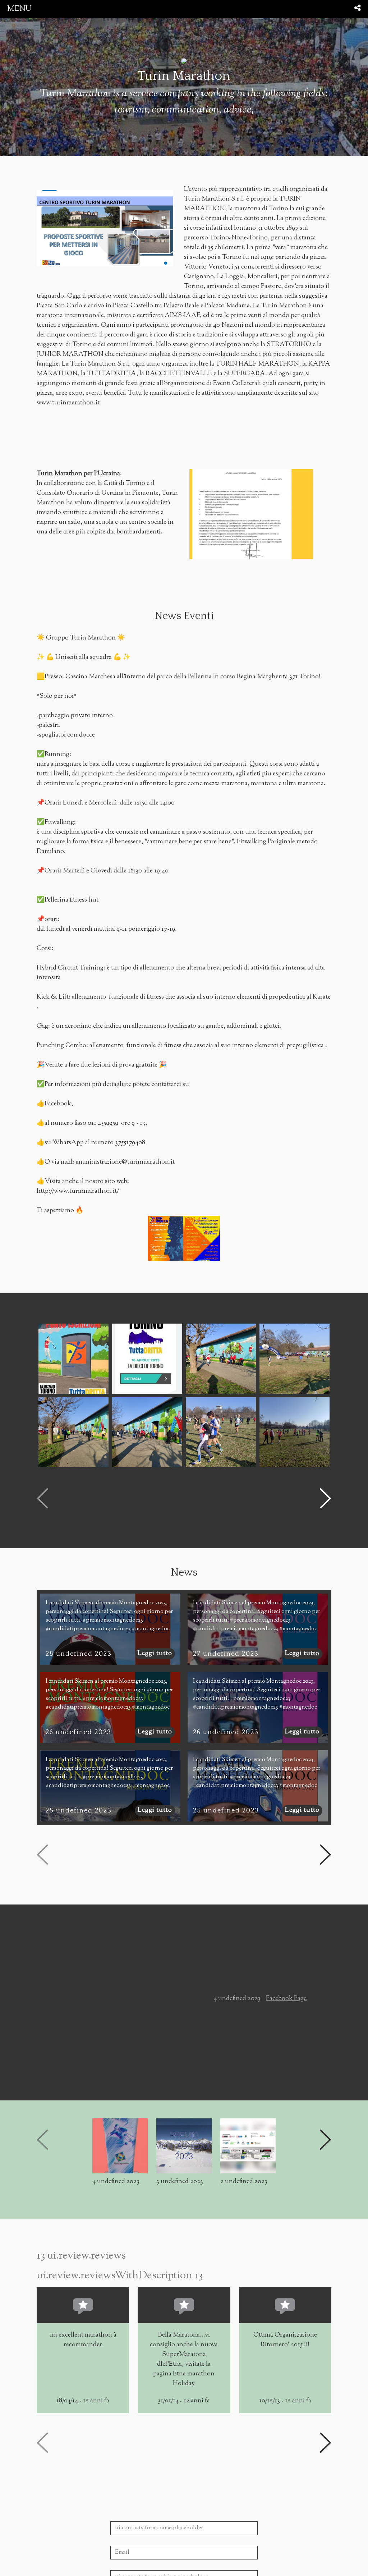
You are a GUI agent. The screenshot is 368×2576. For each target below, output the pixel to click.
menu (19, 9)
